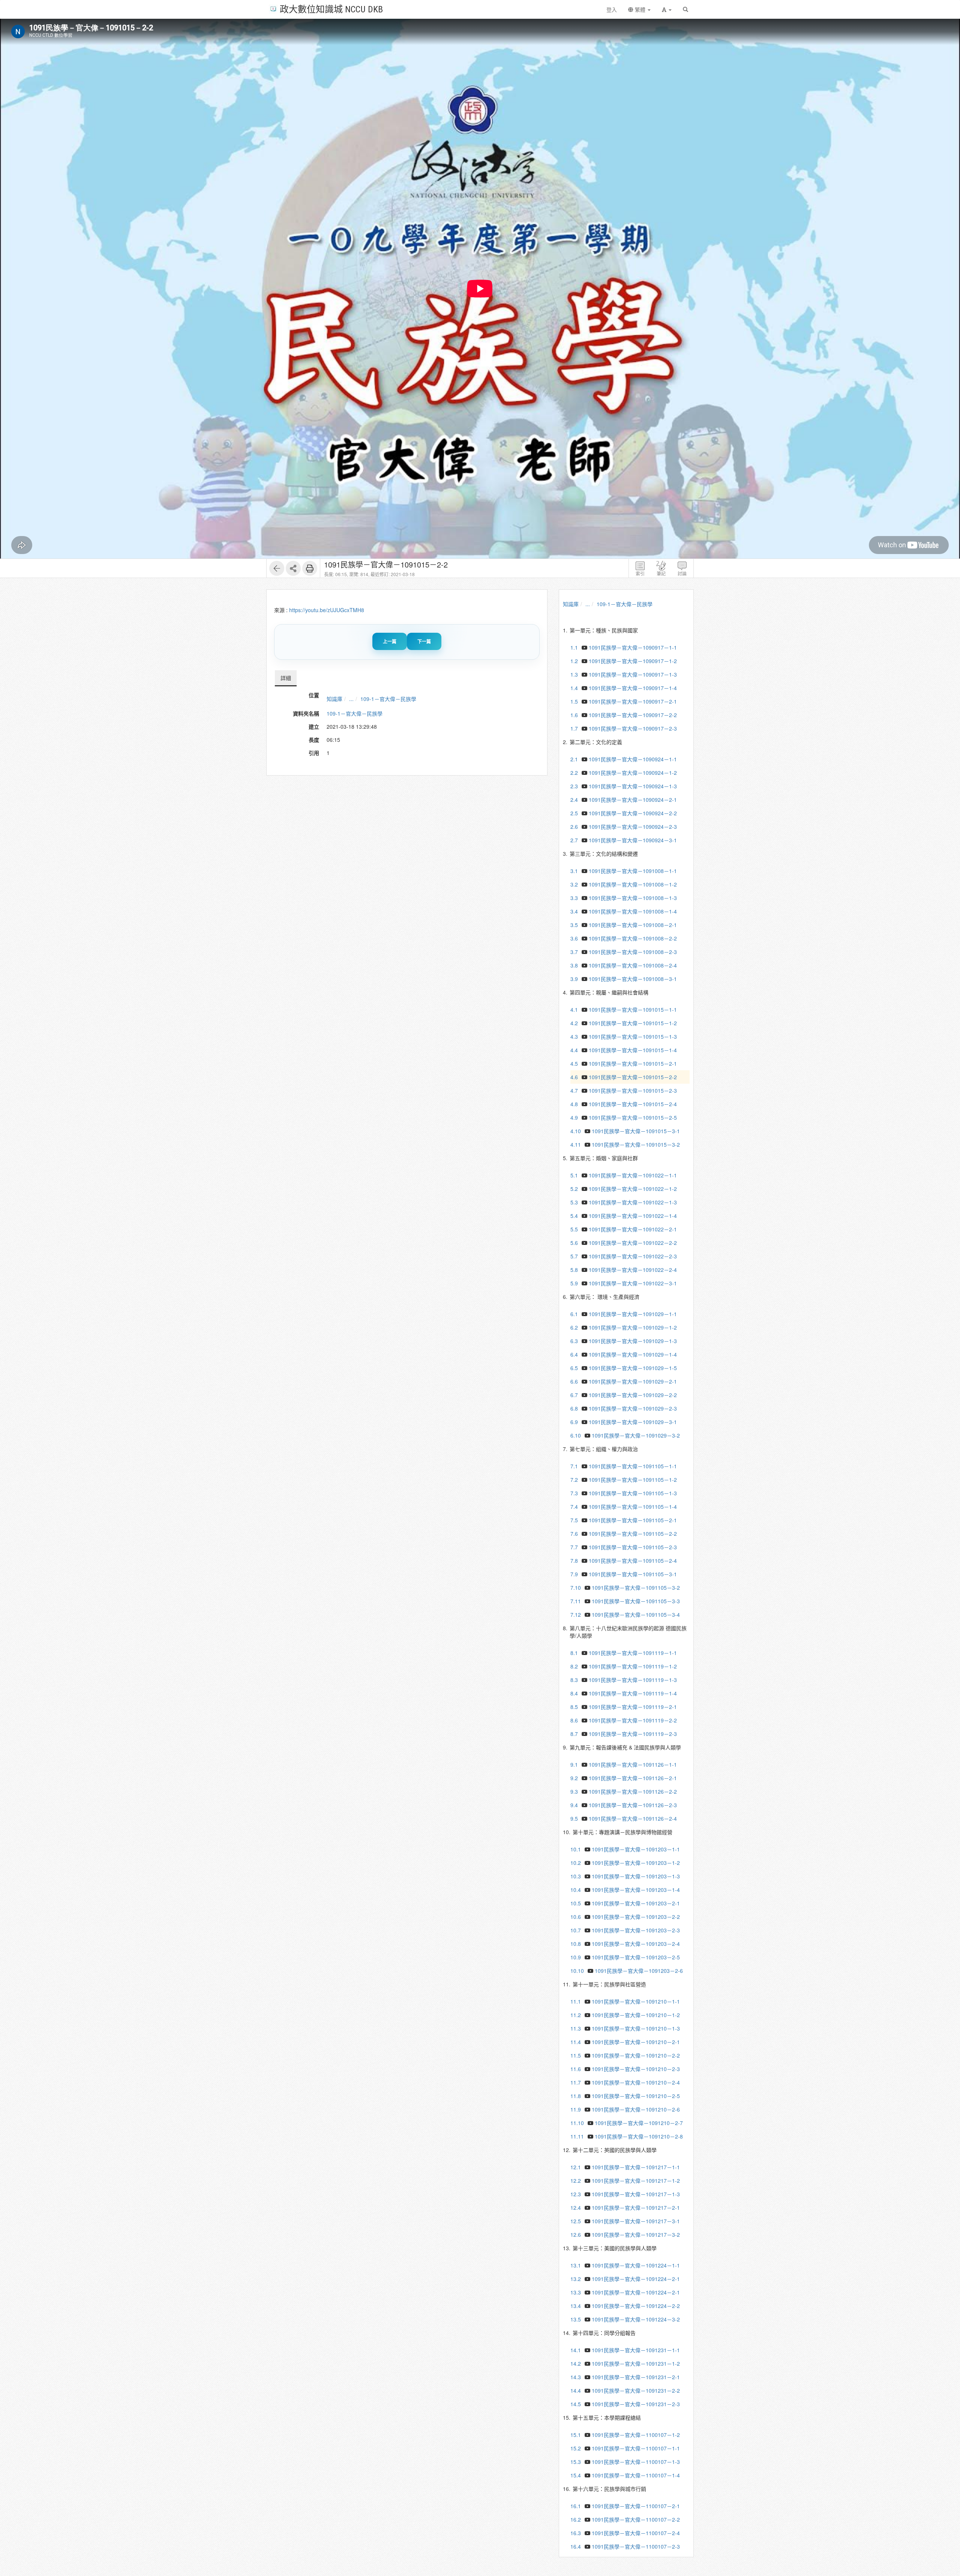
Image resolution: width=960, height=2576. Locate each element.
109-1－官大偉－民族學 (388, 699)
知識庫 (334, 699)
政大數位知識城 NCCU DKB (331, 9)
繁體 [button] (640, 9)
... (351, 699)
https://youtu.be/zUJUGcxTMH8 (327, 610)
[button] (667, 9)
